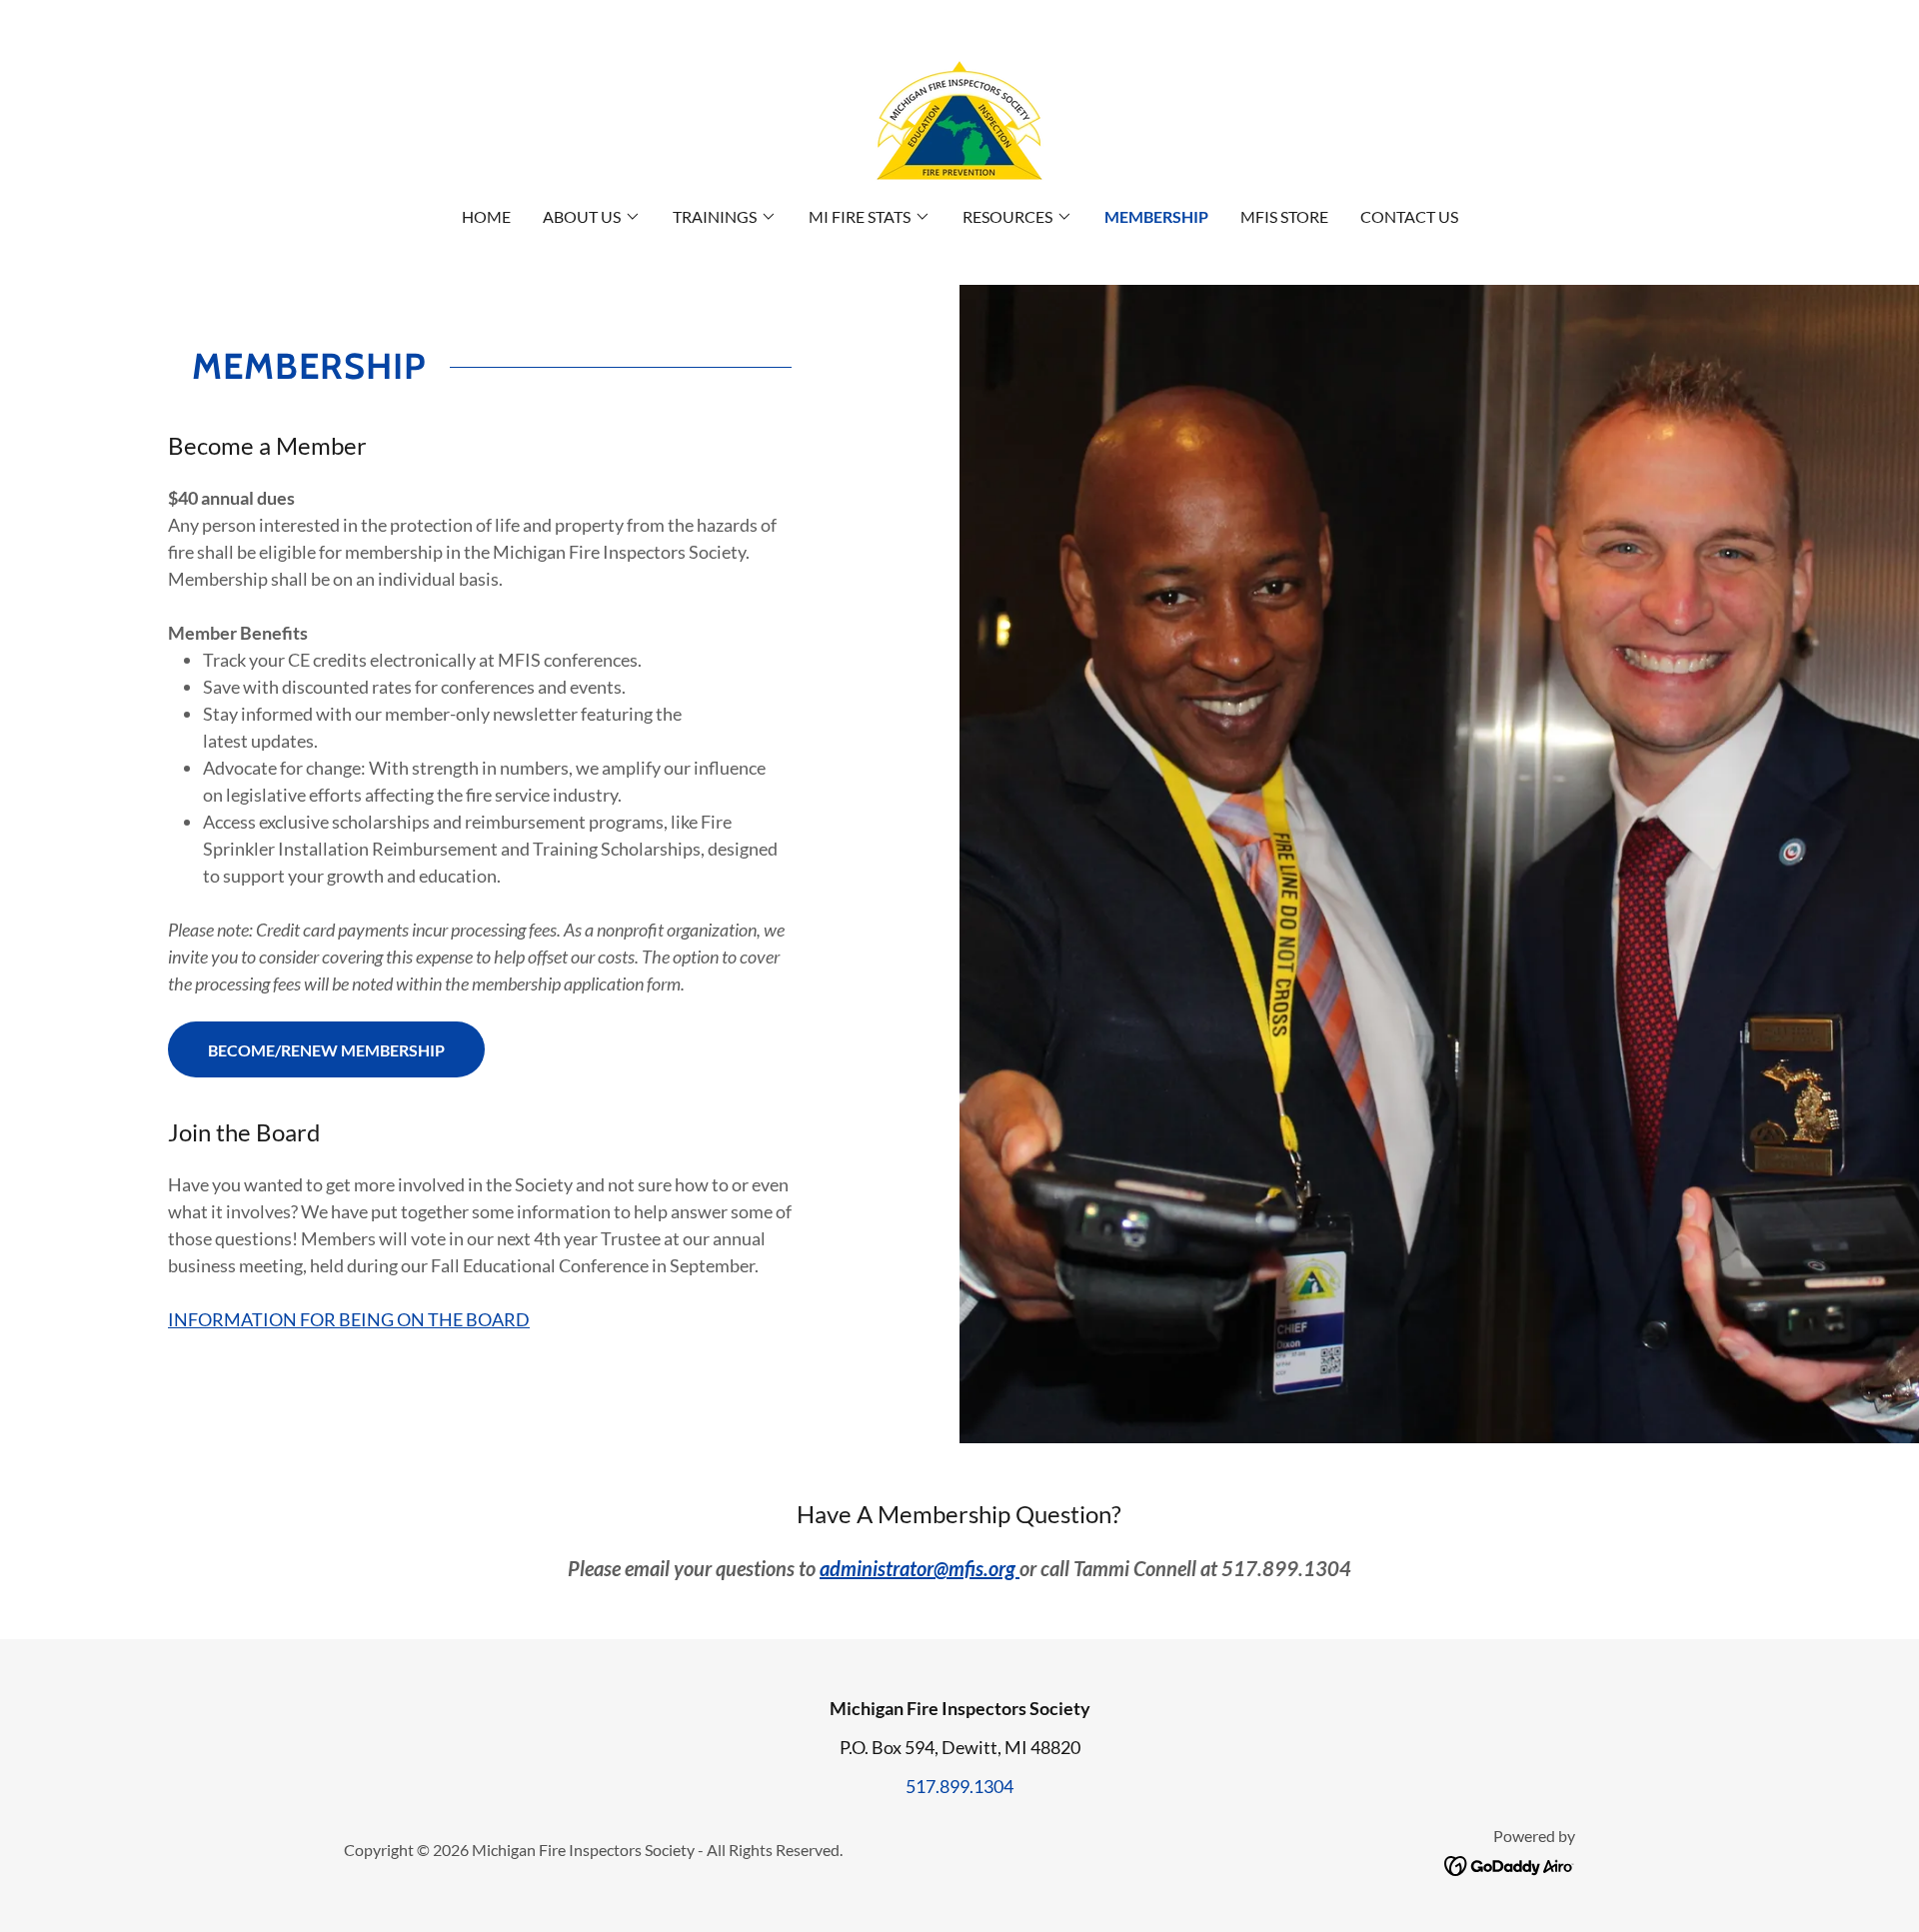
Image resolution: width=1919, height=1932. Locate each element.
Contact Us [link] (1409, 216)
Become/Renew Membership (326, 1050)
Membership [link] (1156, 216)
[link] (959, 116)
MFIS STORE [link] (1284, 216)
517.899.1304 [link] (959, 1786)
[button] (592, 217)
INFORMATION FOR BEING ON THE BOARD (349, 1319)
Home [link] (486, 216)
